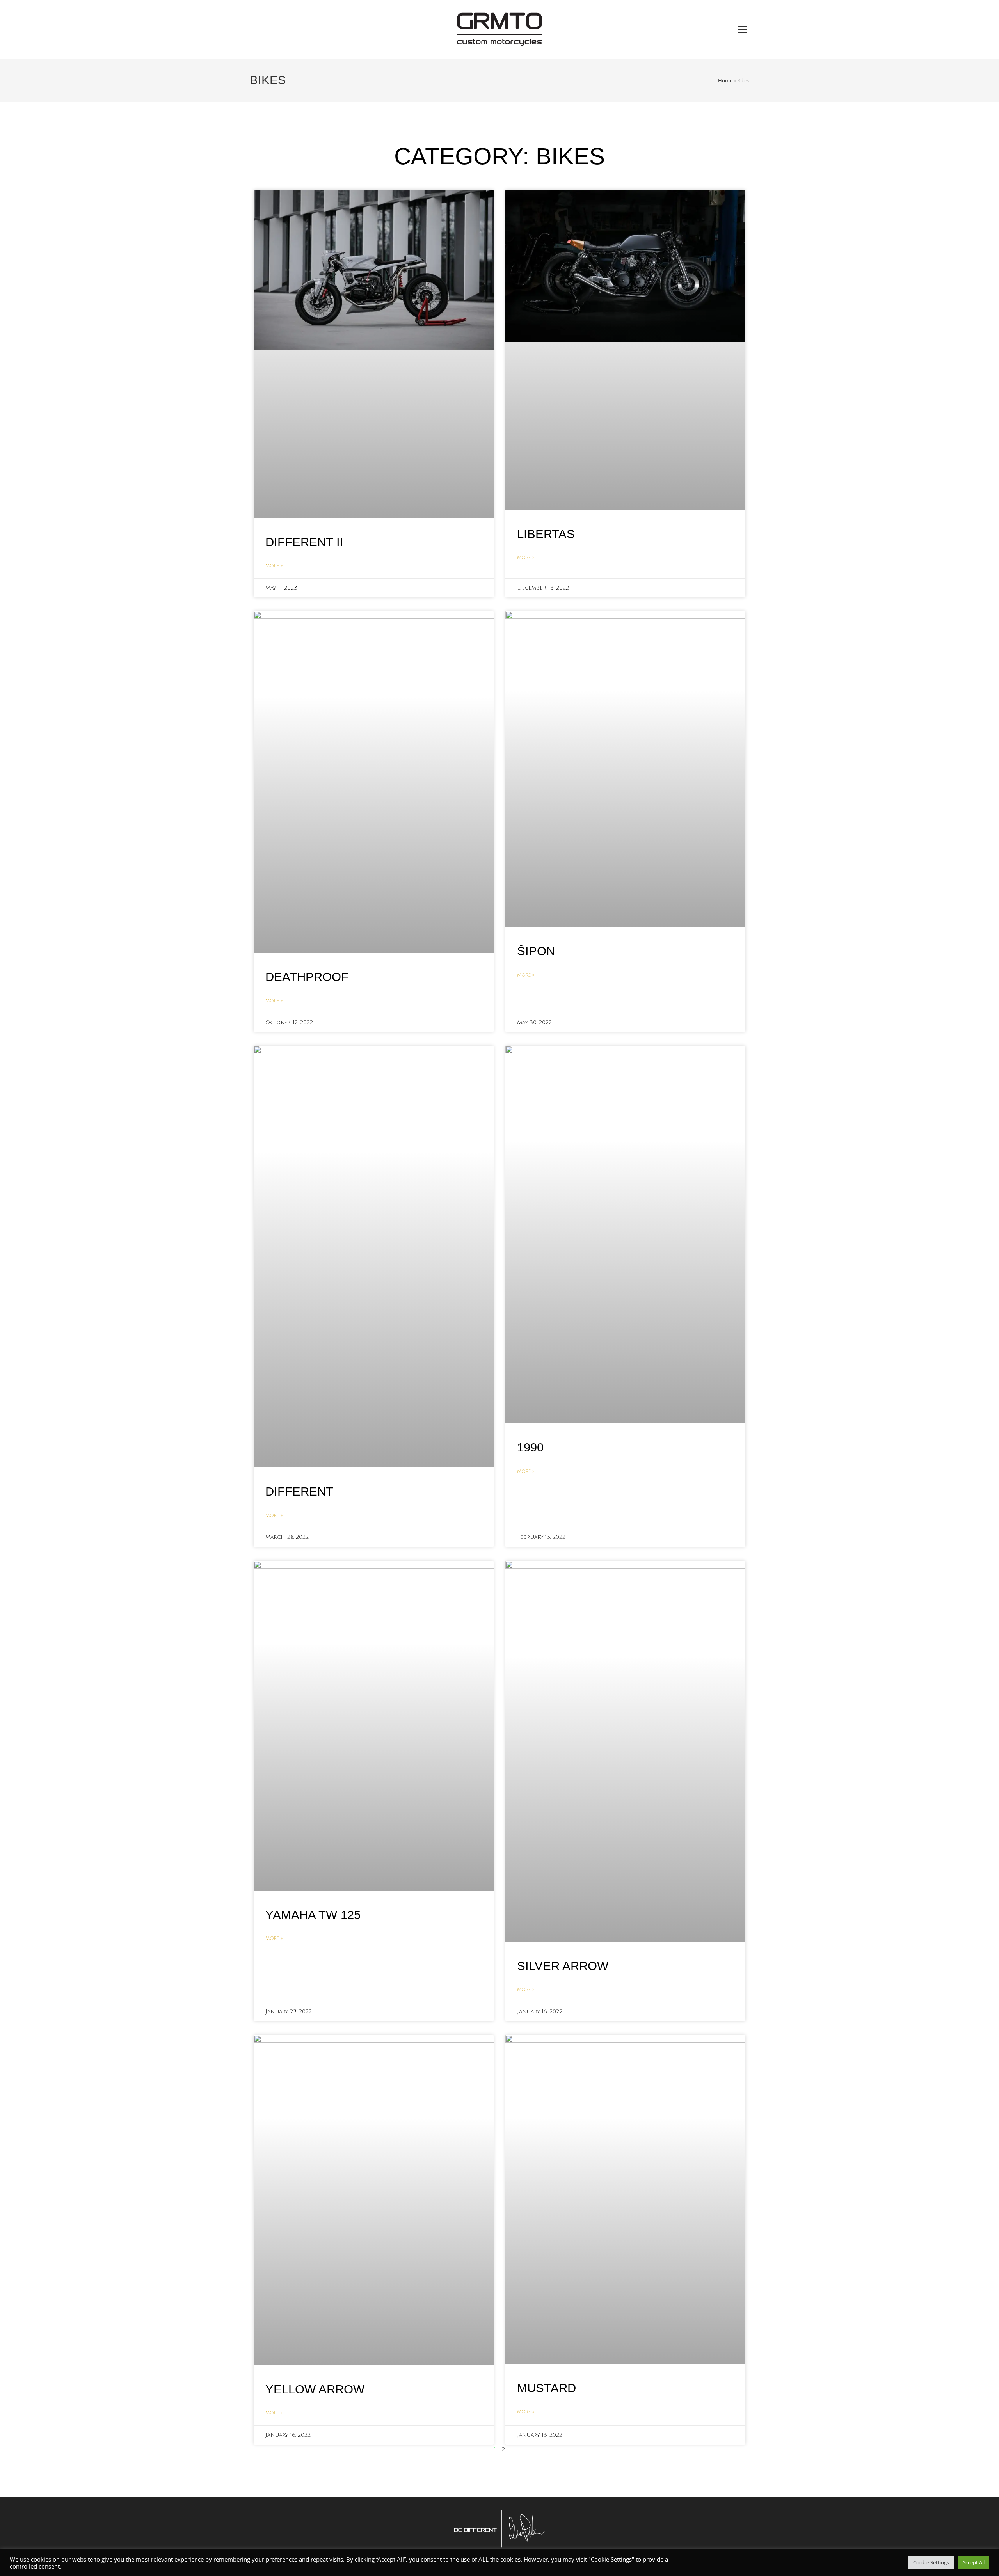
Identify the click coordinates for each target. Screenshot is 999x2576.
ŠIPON (536, 951)
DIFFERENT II (304, 542)
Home (725, 80)
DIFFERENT (299, 1491)
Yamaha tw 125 (313, 1915)
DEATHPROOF (307, 977)
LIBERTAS (546, 534)
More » (274, 566)
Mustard (547, 2388)
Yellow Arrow (315, 2389)
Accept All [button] (973, 2562)
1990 (530, 1447)
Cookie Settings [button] (931, 2562)
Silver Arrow (563, 1966)
